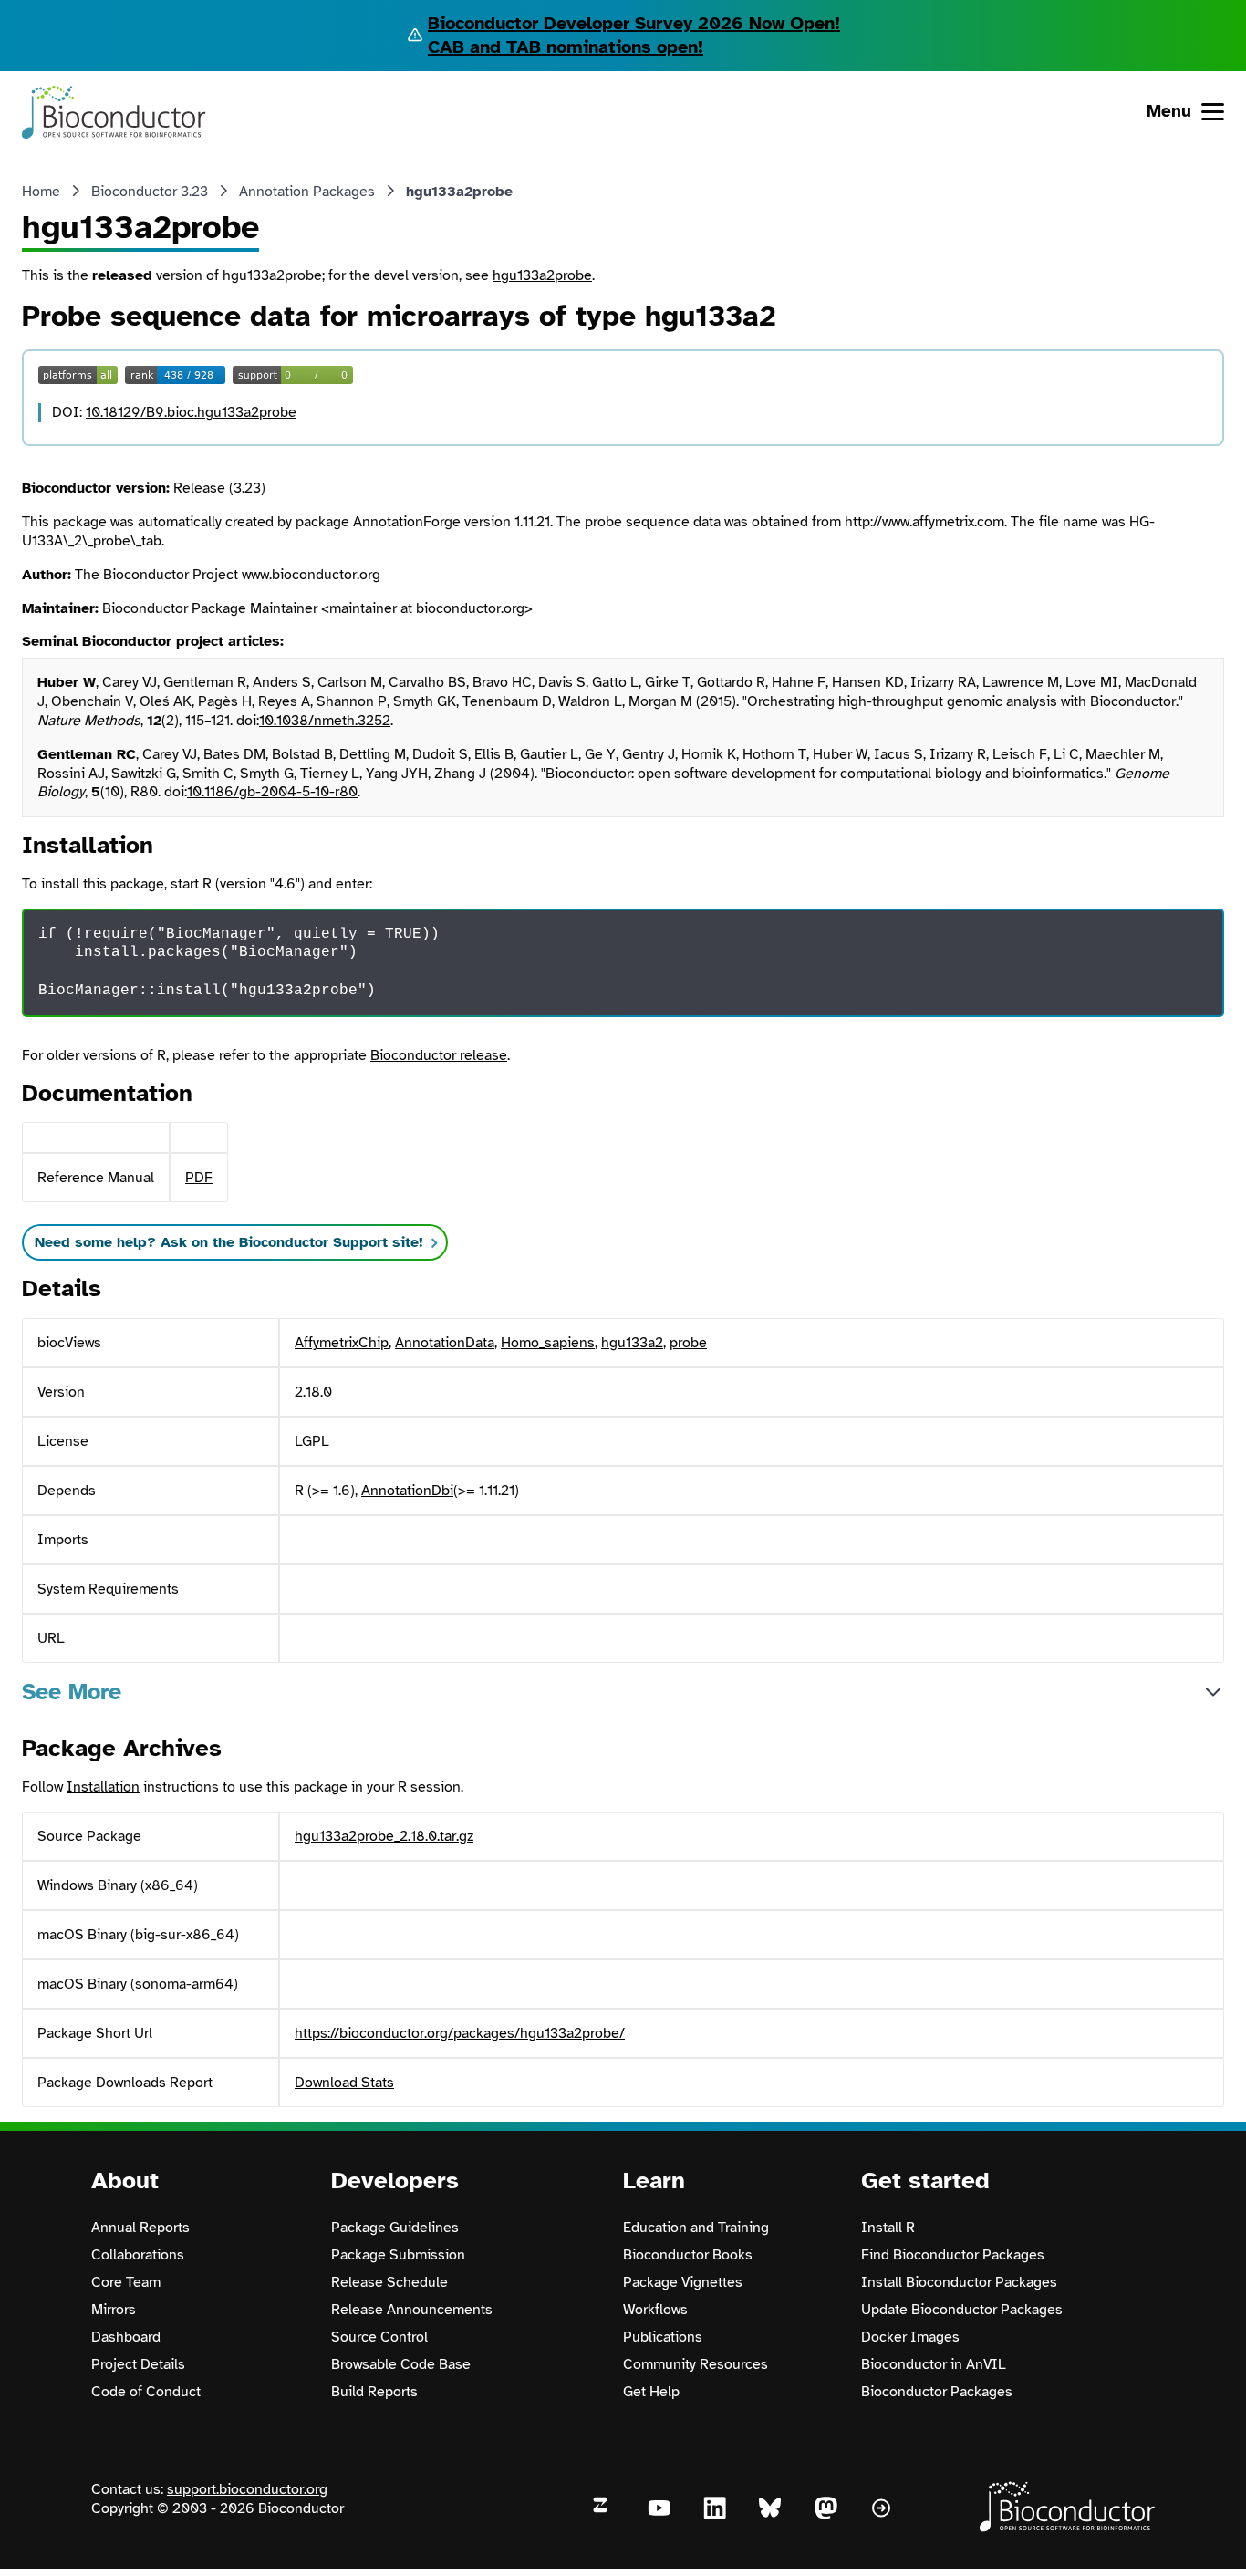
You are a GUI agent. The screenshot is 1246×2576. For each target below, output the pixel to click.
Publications (663, 2337)
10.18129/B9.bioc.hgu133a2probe (191, 412)
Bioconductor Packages (937, 2392)
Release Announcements (412, 2310)
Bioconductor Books (688, 2255)
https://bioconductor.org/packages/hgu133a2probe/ (460, 2033)
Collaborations (138, 2255)
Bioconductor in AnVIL (934, 2364)
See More (72, 1692)
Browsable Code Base (401, 2364)
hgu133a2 (632, 1343)
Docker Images (910, 2337)
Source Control (379, 2337)
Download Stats (344, 2083)
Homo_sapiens (548, 1343)
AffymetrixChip (342, 1343)
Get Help (651, 2392)
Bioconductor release (439, 1055)
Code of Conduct (146, 2392)
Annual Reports (140, 2228)
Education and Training (696, 2228)
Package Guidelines (395, 2228)
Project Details (138, 2364)
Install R (888, 2228)
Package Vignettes (683, 2282)
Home (41, 192)
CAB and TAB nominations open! (566, 47)
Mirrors (114, 2310)
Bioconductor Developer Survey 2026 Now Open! (634, 23)
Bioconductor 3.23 (150, 192)
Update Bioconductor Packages (962, 2310)
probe (688, 1343)
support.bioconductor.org (247, 2489)
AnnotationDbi (407, 1491)
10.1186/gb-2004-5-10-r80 (272, 792)
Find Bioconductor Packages (953, 2255)
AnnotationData (445, 1343)
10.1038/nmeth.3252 (325, 721)
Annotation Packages (307, 192)
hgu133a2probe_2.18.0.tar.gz (384, 1836)
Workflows (655, 2310)
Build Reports (374, 2392)
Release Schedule (389, 2282)
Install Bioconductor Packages (959, 2282)
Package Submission (398, 2255)
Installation (103, 1787)
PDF (199, 1178)
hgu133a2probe (542, 275)
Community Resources (696, 2364)
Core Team (126, 2282)
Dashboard (126, 2337)
